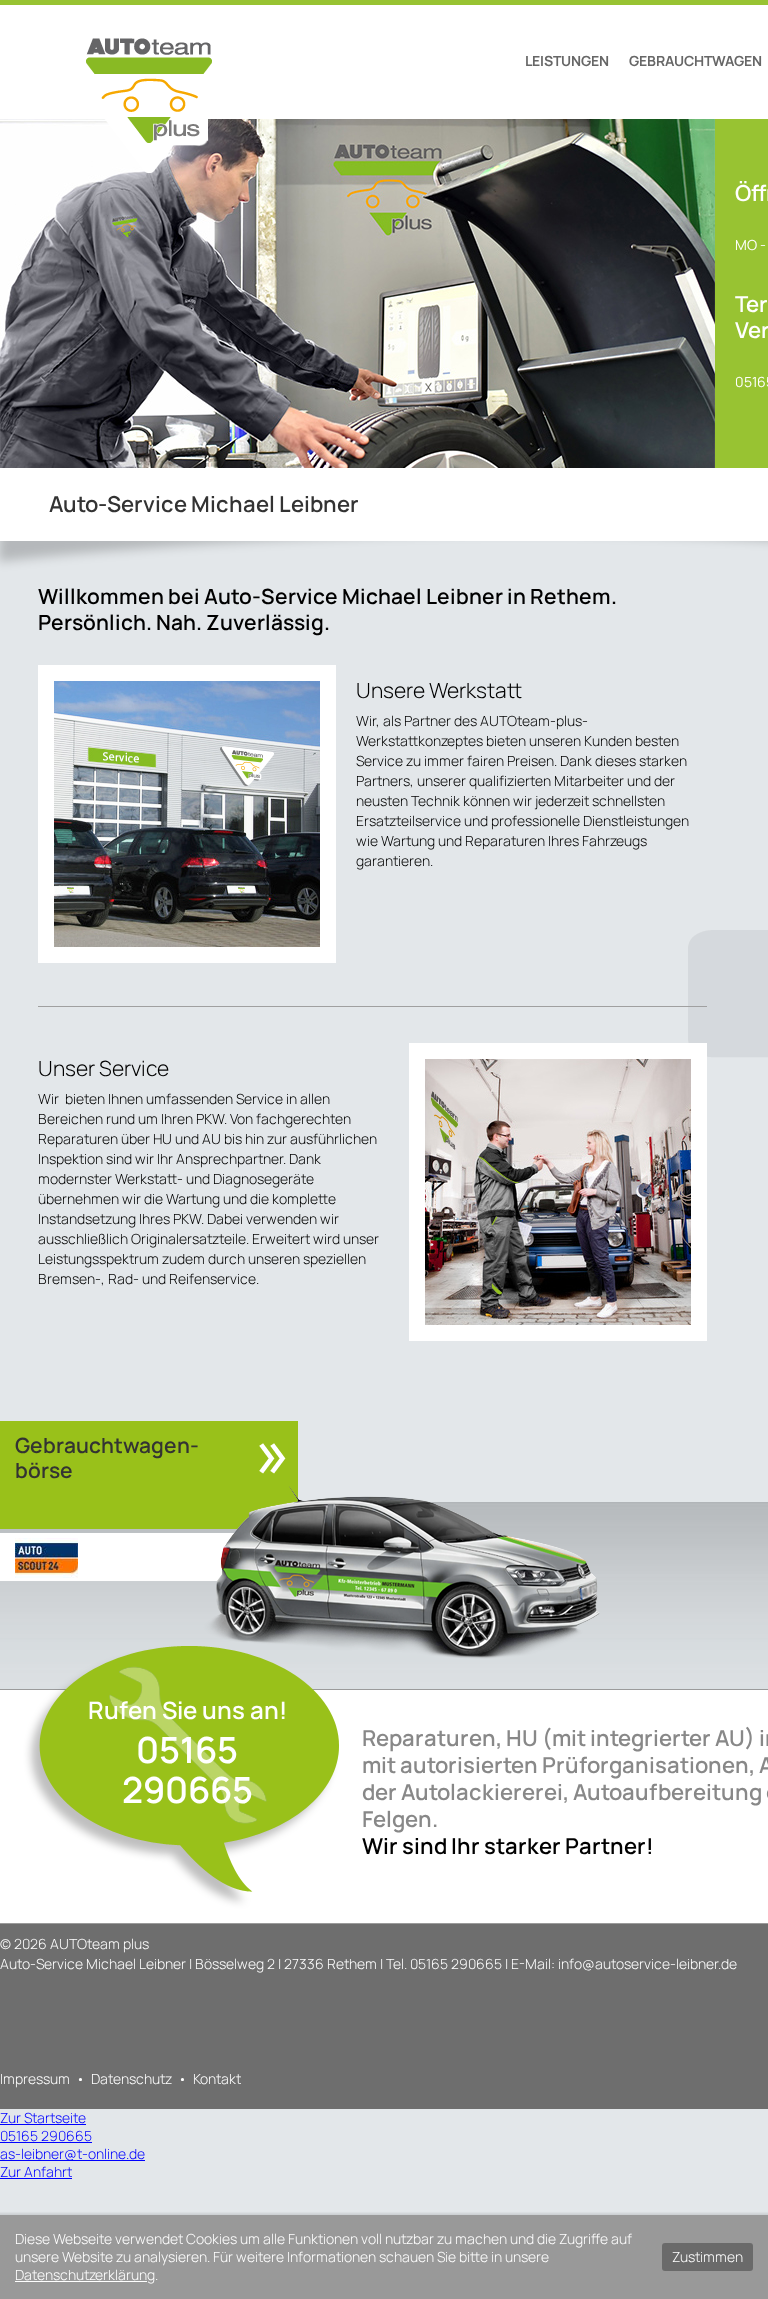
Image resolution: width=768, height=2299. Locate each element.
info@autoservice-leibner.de (647, 1963)
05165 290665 (187, 1769)
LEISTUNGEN (567, 60)
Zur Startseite (43, 2117)
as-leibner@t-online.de (72, 2153)
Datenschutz (131, 2078)
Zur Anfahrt (36, 2171)
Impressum (35, 2078)
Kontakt (217, 2078)
